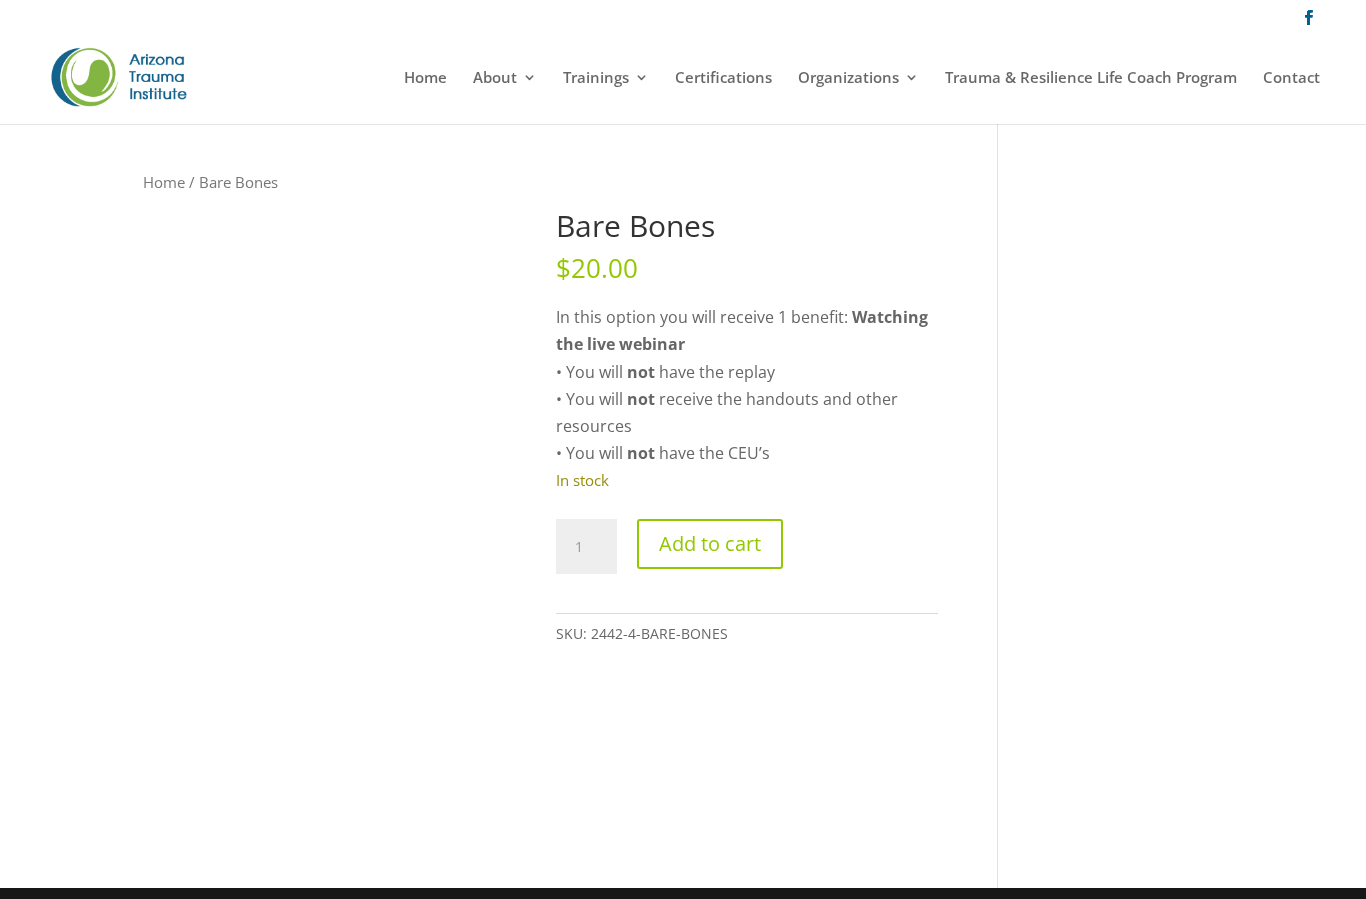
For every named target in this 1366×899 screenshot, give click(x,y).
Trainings (596, 78)
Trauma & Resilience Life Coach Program (1091, 78)
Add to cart (710, 543)
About (495, 78)
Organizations (848, 78)
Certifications (723, 78)
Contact (1291, 78)
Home (425, 78)
